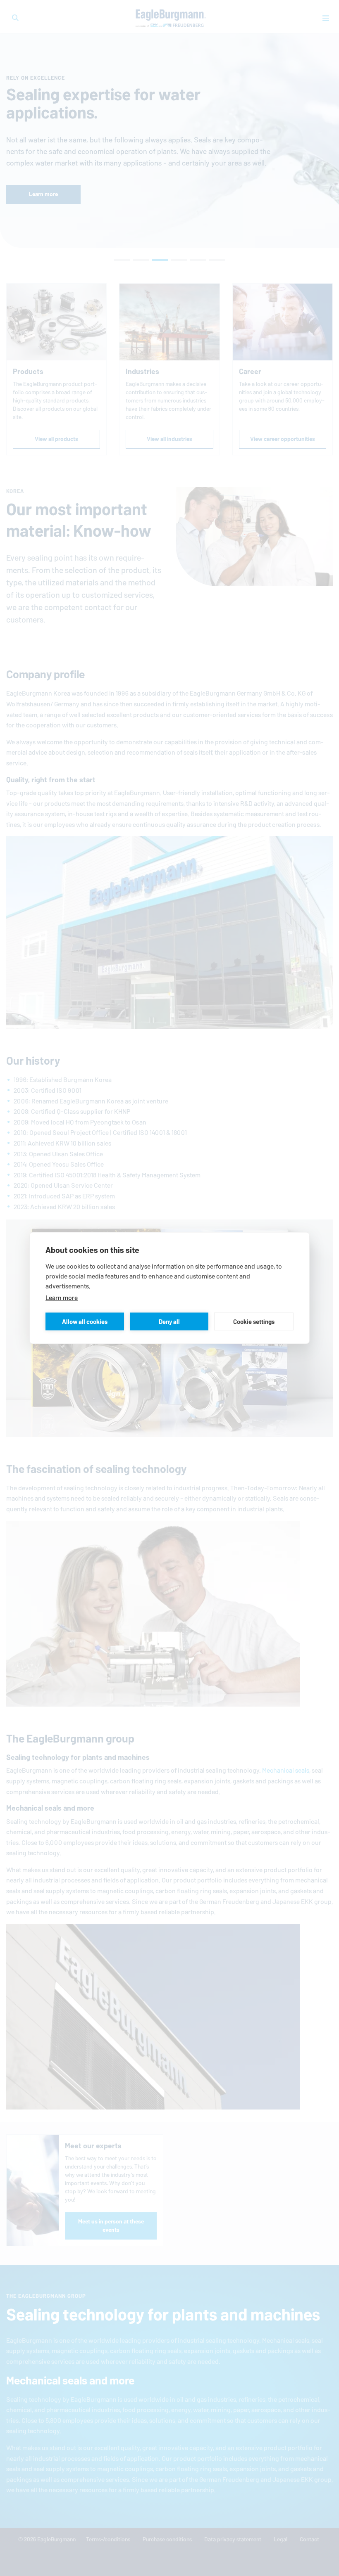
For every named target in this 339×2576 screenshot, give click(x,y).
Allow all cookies (85, 1321)
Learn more (62, 1298)
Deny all (169, 1321)
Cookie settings (254, 1321)
